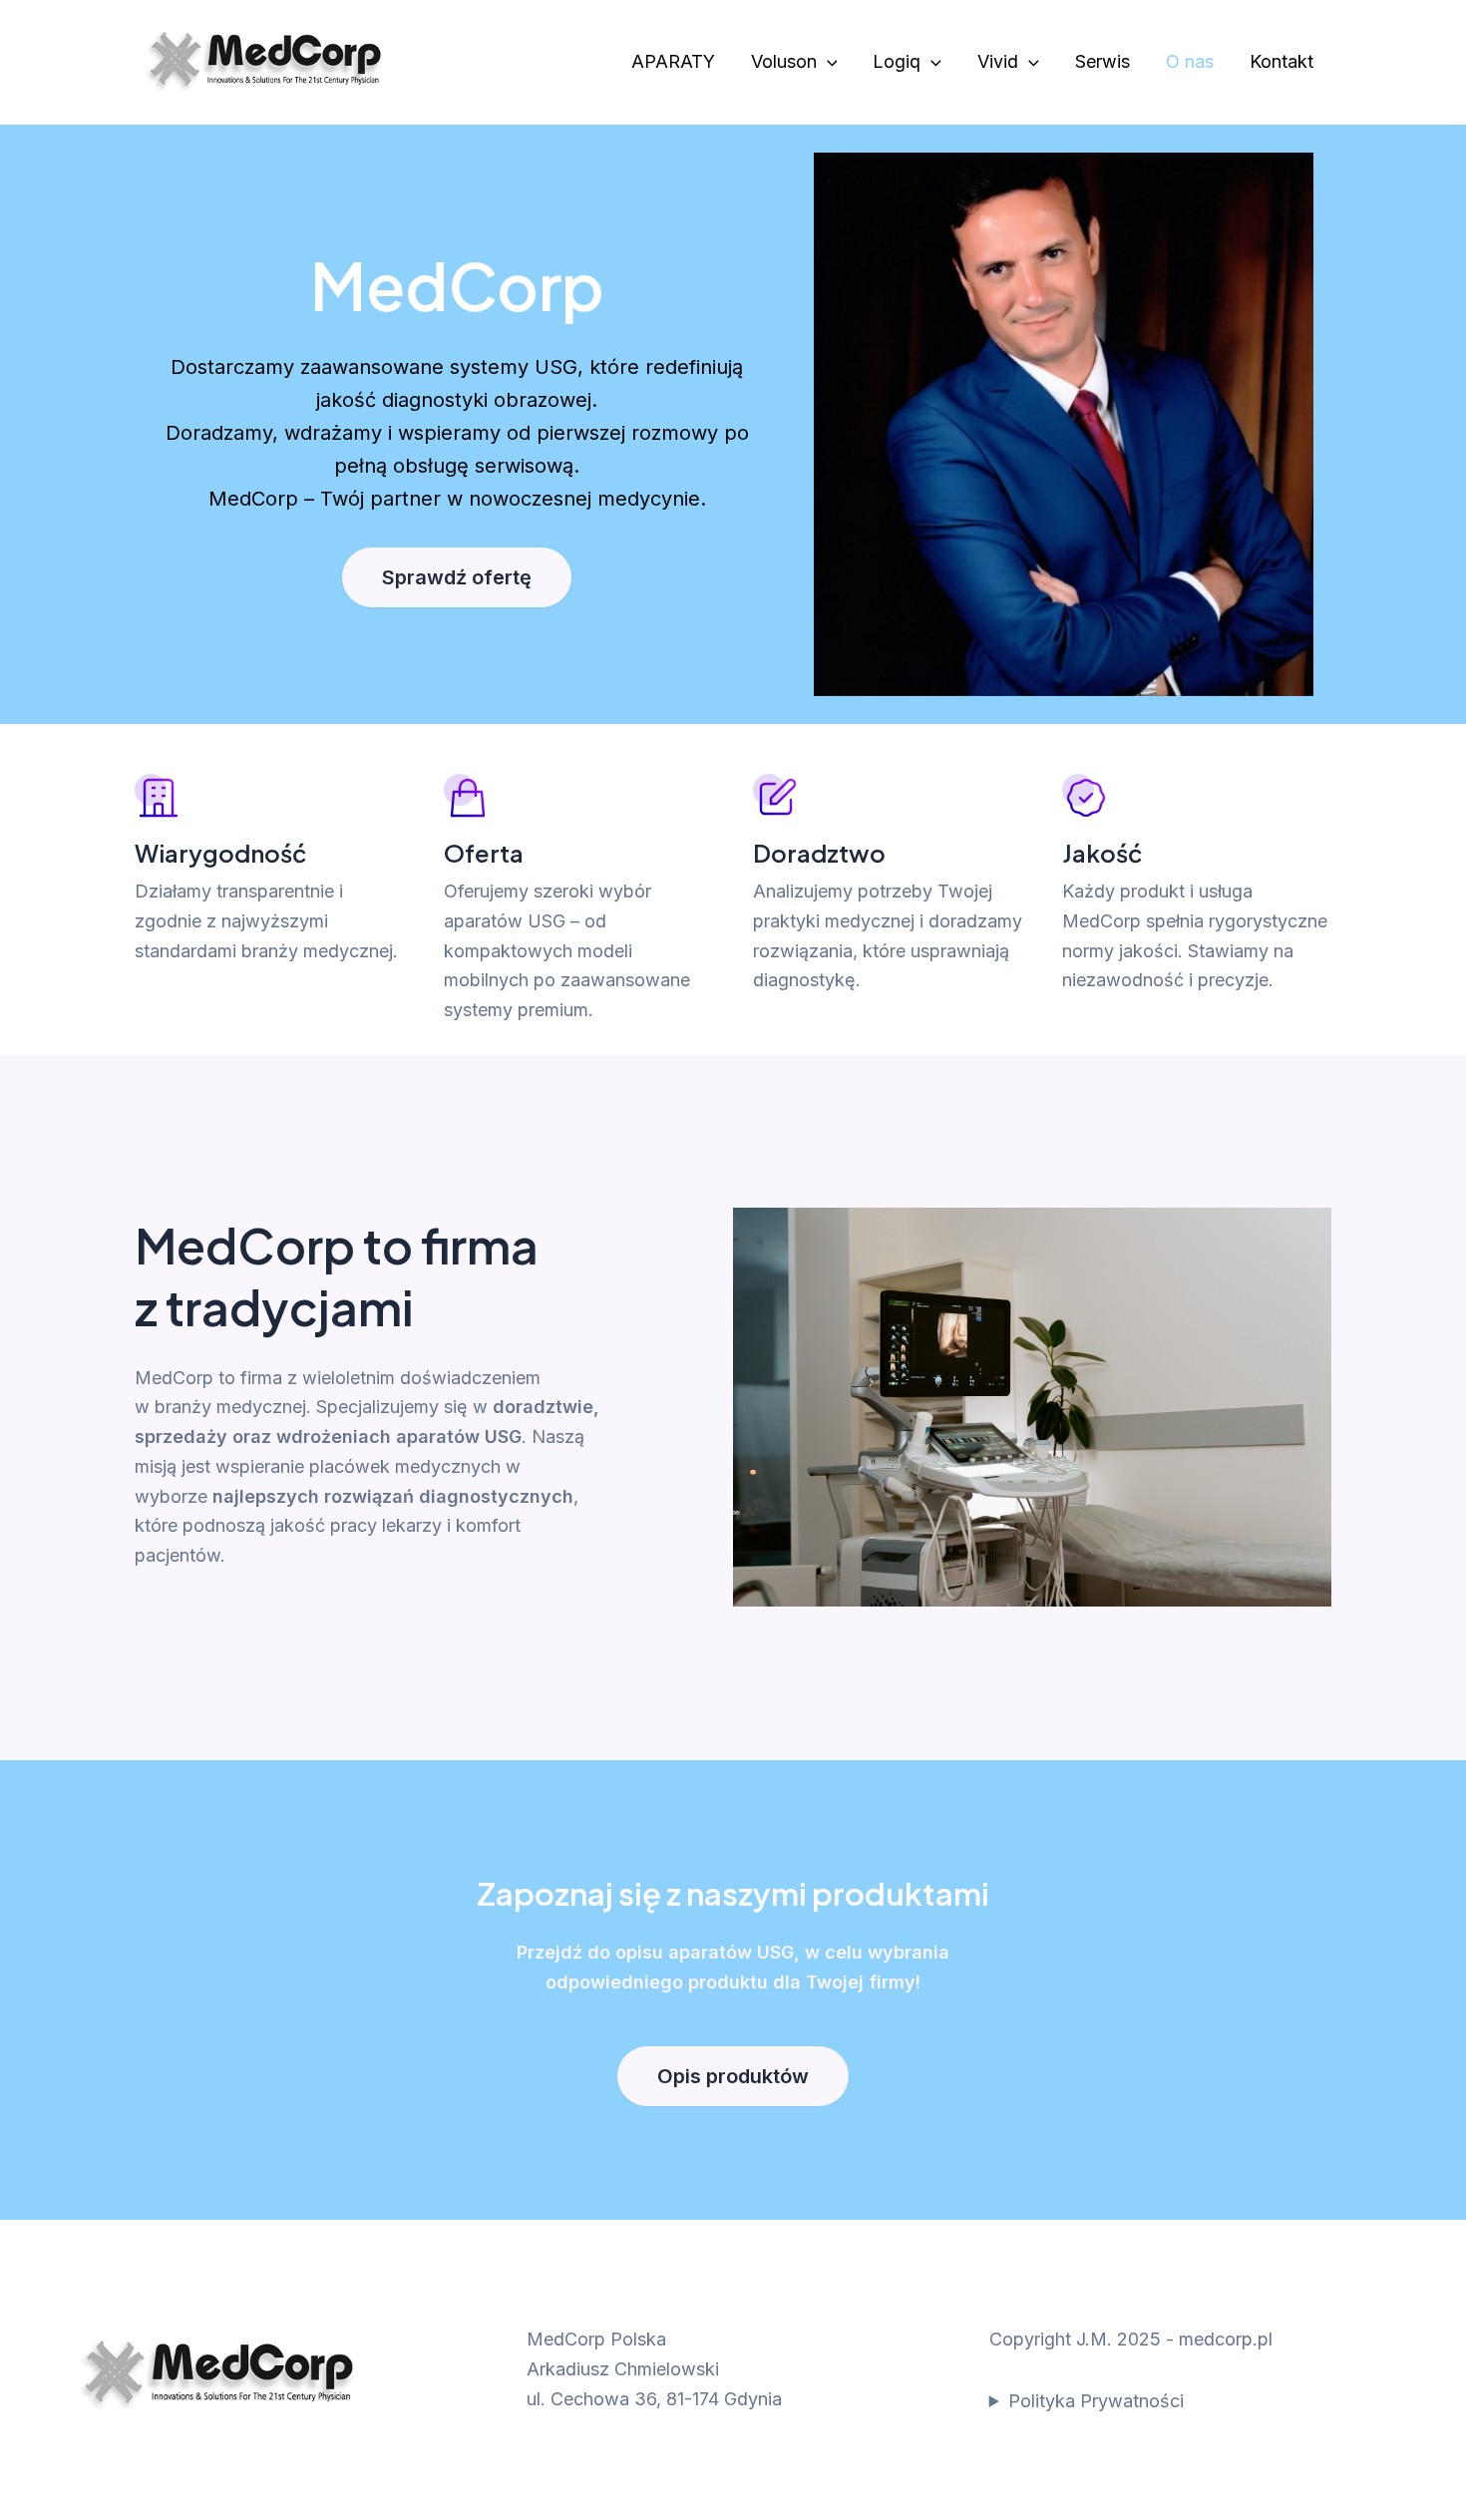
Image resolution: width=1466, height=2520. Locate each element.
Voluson (784, 61)
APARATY (673, 61)
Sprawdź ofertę (457, 577)
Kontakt (1282, 61)
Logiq (897, 61)
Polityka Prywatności (1096, 2401)
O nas (1190, 61)
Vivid (998, 61)
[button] (827, 62)
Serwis (1102, 61)
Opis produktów (733, 2076)
